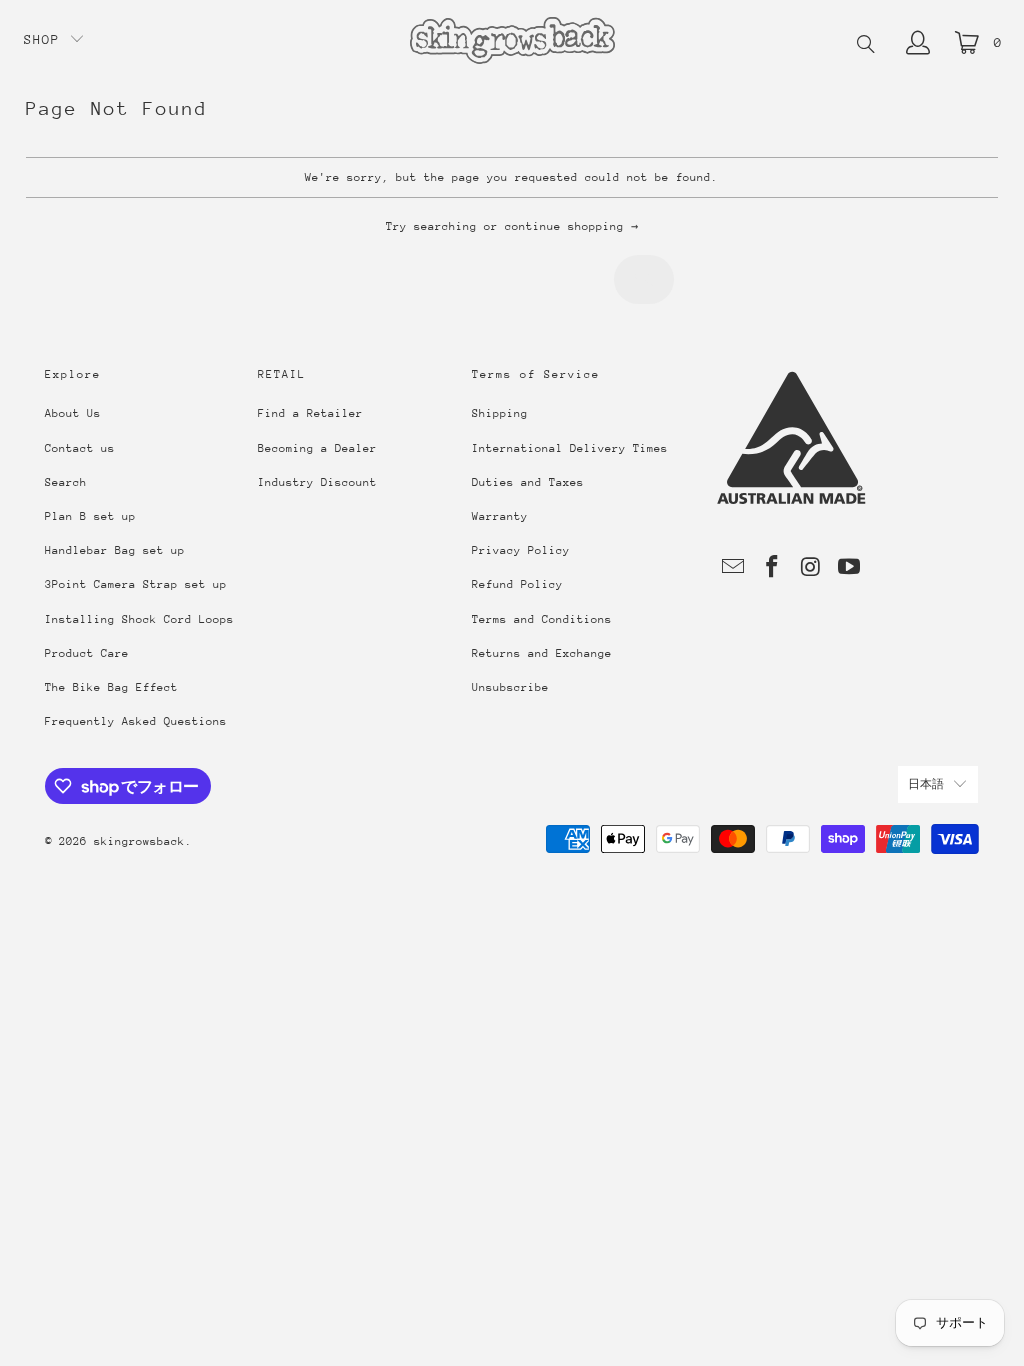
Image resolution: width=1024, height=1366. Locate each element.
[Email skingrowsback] (734, 568)
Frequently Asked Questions (136, 721)
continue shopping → (571, 226)
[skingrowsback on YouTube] (850, 568)
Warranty (500, 516)
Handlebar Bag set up (115, 550)
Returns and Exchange (542, 653)
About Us (73, 413)
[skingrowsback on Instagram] (811, 568)
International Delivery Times (570, 448)
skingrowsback (139, 841)
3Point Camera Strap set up (136, 584)
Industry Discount (317, 482)
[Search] (866, 46)
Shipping (500, 413)
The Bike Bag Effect (111, 687)
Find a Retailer (310, 413)
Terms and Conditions (542, 619)
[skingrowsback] (512, 42)
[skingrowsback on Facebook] (772, 568)
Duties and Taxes (528, 482)
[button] (54, 40)
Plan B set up (90, 516)
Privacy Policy (521, 550)
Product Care (87, 653)
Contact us (80, 448)
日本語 (926, 784)
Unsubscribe (510, 687)
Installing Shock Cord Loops (139, 619)
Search (66, 482)
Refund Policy (517, 584)
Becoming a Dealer (317, 448)
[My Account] (918, 43)
